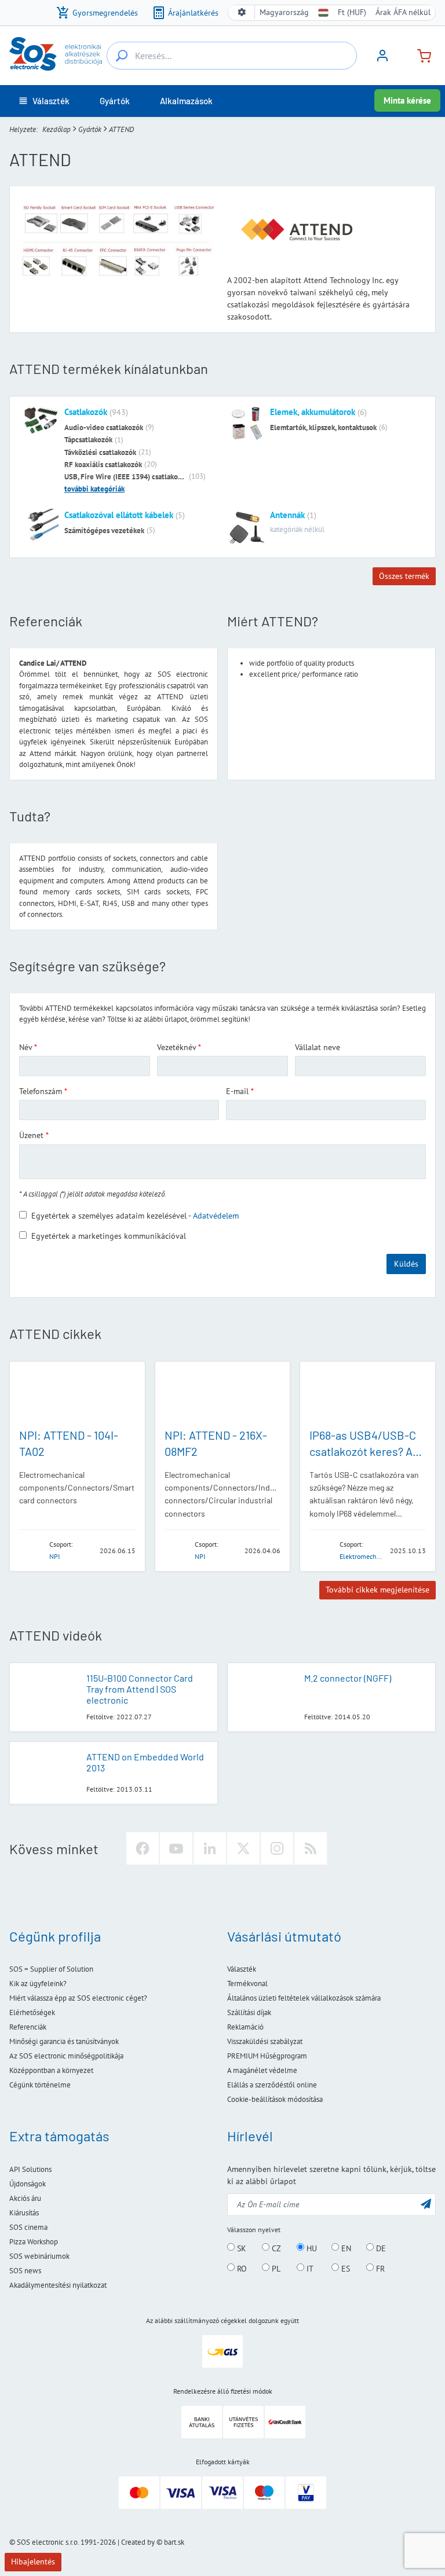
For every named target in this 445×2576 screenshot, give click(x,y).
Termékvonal (247, 1984)
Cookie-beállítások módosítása (275, 2099)
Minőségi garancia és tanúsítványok (64, 2041)
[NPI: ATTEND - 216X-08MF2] (223, 1394)
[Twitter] (243, 1848)
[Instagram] (277, 1848)
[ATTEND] (31, 1550)
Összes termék (404, 576)
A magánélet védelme (262, 2070)
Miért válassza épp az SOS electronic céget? (78, 1998)
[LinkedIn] (210, 1848)
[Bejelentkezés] (382, 60)
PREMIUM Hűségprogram (267, 2056)
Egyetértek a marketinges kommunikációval (109, 1236)
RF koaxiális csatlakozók (103, 465)
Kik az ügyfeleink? (38, 1984)
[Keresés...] (122, 56)
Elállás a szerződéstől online (272, 2085)
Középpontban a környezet (51, 2070)
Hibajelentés (33, 2562)
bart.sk (174, 2542)
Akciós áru (25, 2198)
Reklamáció (245, 2027)
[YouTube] (176, 1848)
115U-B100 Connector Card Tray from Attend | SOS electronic (140, 1689)
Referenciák (28, 2027)
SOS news (25, 2271)
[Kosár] (420, 55)
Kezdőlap (56, 129)
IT (309, 2268)
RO (241, 2268)
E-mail (237, 1091)
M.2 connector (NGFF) (348, 1678)
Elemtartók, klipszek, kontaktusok (323, 428)
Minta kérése (407, 100)
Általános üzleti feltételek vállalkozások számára (304, 1998)
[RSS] (311, 1848)
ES (344, 2268)
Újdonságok (28, 2184)
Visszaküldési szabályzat (265, 2041)
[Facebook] (143, 1848)
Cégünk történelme (40, 2085)
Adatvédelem (216, 1216)
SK (240, 2248)
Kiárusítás (24, 2213)
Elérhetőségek (32, 2012)
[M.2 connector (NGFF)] (266, 1694)
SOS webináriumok (39, 2256)
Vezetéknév (176, 1047)
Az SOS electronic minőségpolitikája (66, 2056)
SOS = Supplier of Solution (51, 1969)
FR (379, 2268)
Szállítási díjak (249, 2012)
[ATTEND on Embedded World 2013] (48, 1773)
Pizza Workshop (34, 2242)
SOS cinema (28, 2227)
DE (380, 2248)
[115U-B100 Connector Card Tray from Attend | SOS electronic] (48, 1694)
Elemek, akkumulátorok (313, 412)
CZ (275, 2248)
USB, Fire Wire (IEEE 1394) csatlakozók (125, 477)
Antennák (287, 515)
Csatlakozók (86, 412)
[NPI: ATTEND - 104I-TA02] (77, 1394)
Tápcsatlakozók (88, 440)
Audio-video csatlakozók (104, 428)
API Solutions (30, 2169)
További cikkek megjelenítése (377, 1590)
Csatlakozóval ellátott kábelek (119, 515)
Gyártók (90, 129)
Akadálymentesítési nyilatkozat (58, 2285)
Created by (138, 2542)
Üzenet (31, 1135)
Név (25, 1047)
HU (311, 2248)
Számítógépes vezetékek (104, 531)
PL (275, 2268)
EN (345, 2248)
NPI (54, 1556)
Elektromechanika (366, 1556)
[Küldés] (426, 2203)
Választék (242, 1969)
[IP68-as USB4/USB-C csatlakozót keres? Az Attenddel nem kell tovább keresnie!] (368, 1394)
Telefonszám (41, 1091)
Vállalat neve (318, 1047)
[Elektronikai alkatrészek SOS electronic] (56, 54)
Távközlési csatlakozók (100, 452)
